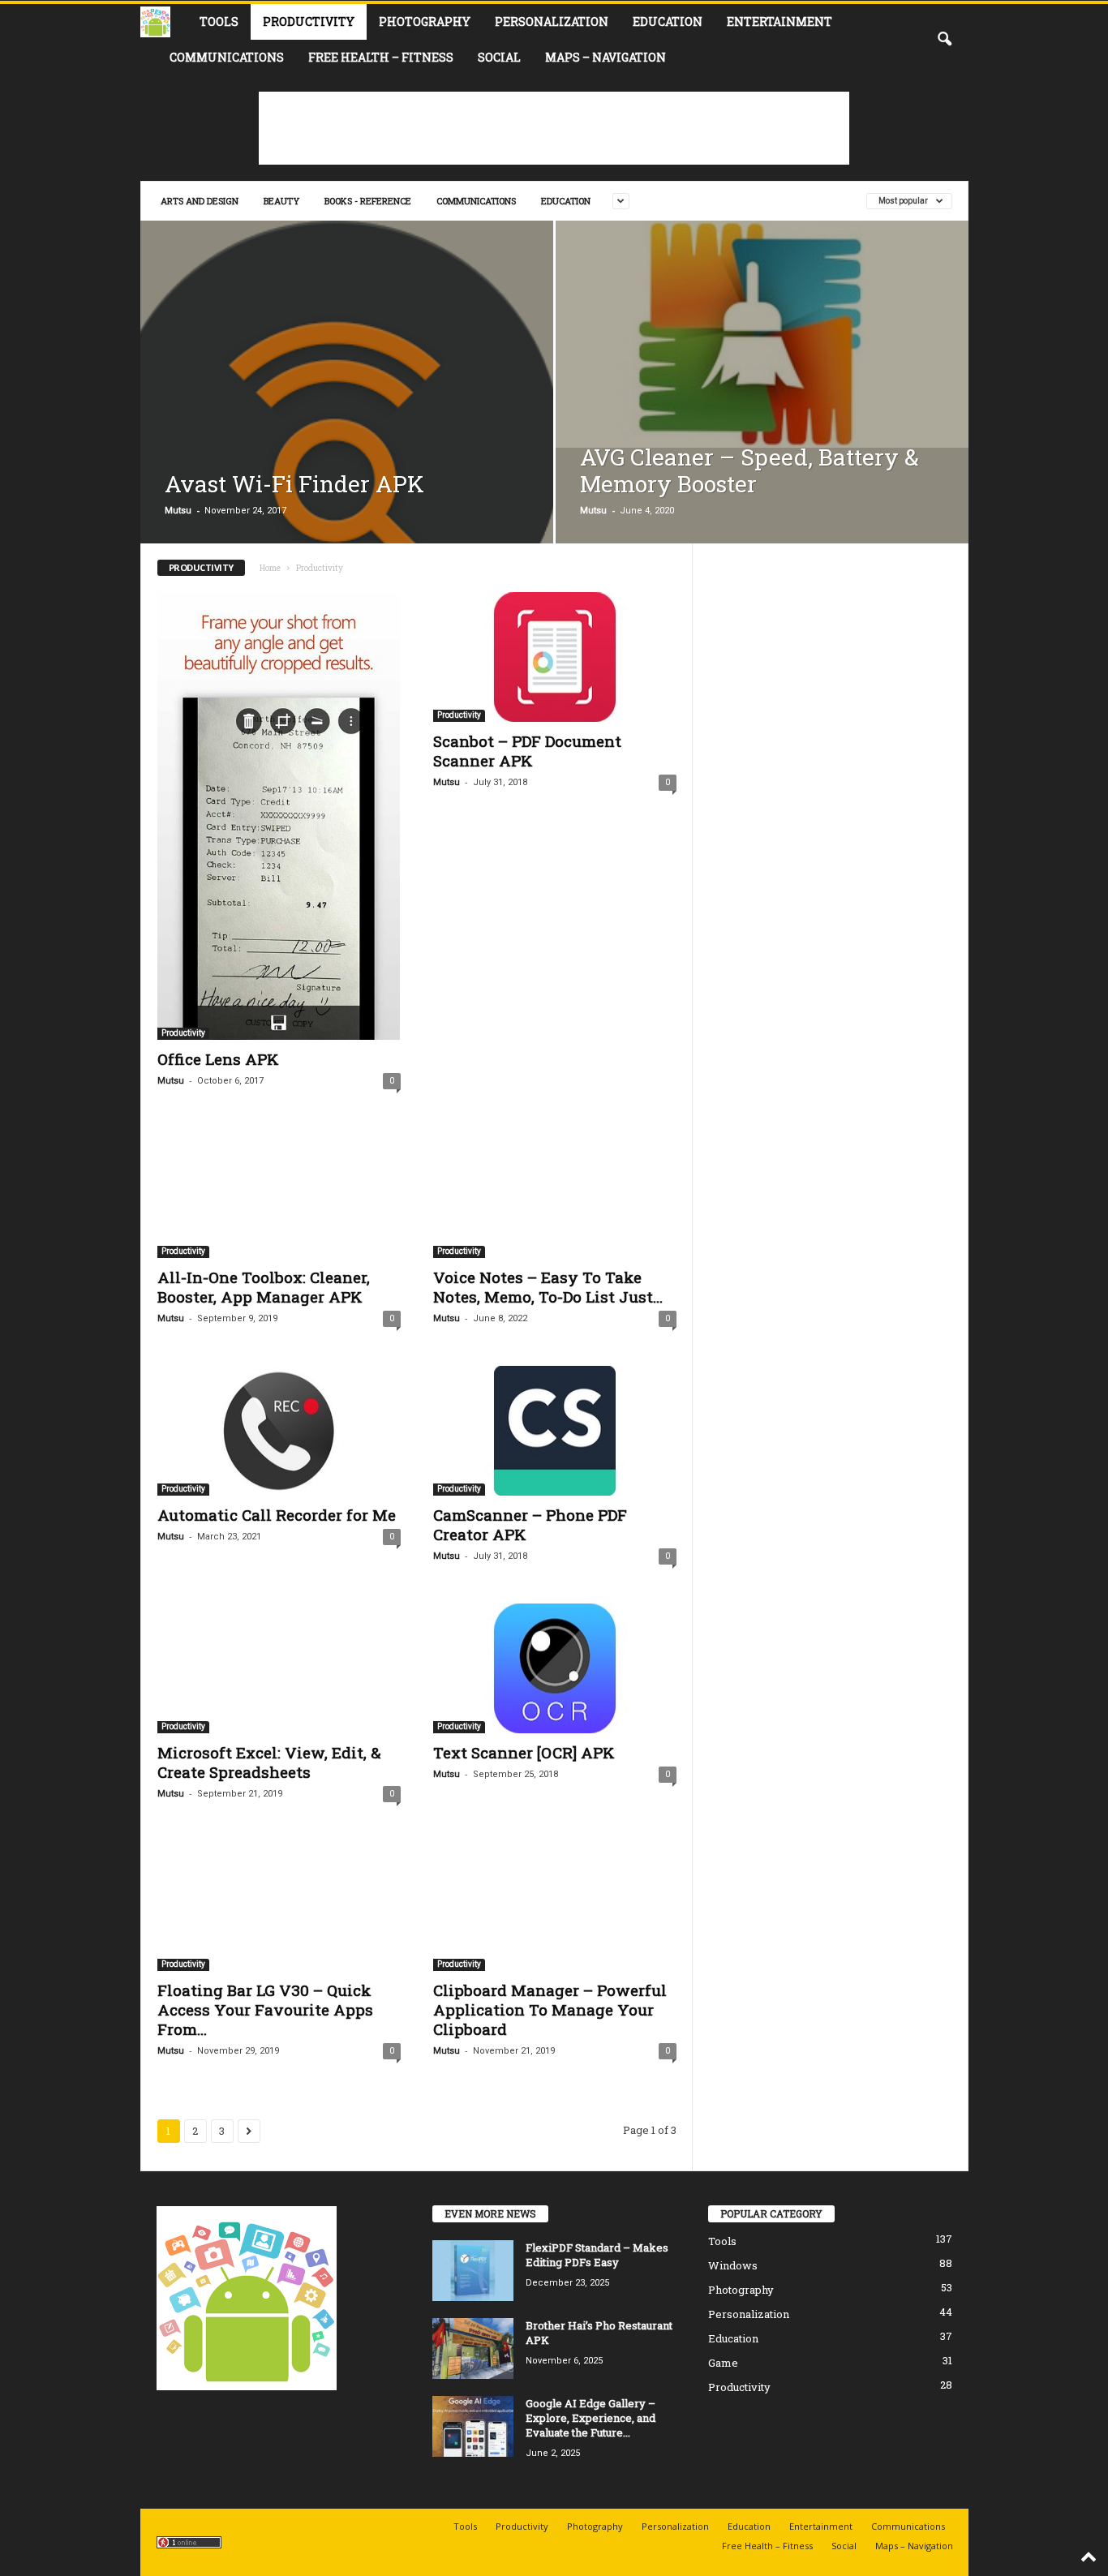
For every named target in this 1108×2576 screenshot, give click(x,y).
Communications (227, 57)
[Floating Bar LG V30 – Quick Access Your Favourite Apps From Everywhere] (279, 1906)
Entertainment (779, 21)
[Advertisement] (554, 128)
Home (270, 568)
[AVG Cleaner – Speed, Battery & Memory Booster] (762, 334)
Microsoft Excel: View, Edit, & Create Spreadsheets (269, 1762)
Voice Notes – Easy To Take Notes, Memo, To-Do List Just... (548, 1287)
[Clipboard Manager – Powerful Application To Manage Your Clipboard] (555, 1906)
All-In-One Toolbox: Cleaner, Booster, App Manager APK (264, 1287)
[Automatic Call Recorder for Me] (279, 1431)
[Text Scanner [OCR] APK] (555, 1668)
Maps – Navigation (606, 57)
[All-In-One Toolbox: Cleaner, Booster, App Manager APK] (279, 1193)
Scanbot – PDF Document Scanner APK (527, 751)
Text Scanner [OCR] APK (524, 1752)
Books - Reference (368, 201)
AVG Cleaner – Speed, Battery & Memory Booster (749, 470)
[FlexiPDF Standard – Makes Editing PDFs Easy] (473, 2271)
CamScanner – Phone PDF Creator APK (530, 1524)
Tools (219, 21)
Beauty (281, 201)
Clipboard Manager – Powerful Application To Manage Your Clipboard (550, 2009)
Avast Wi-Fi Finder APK (294, 484)
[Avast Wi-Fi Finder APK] (347, 447)
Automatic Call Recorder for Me (277, 1515)
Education (668, 21)
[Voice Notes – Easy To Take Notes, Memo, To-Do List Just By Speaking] (555, 1193)
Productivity (309, 21)
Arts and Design (200, 201)
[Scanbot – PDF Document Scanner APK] (555, 657)
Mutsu (178, 511)
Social (499, 57)
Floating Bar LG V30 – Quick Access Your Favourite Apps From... (265, 2009)
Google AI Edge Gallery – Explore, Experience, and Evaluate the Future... (591, 2418)
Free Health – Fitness (381, 57)
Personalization (552, 21)
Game (723, 2363)
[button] (944, 40)
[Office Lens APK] (279, 816)
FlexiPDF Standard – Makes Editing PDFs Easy (597, 2255)
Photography (425, 21)
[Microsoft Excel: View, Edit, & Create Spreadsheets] (279, 1668)
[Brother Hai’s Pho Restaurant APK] (473, 2348)
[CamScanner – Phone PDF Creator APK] (555, 1431)
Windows (733, 2265)
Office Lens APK (218, 1059)
